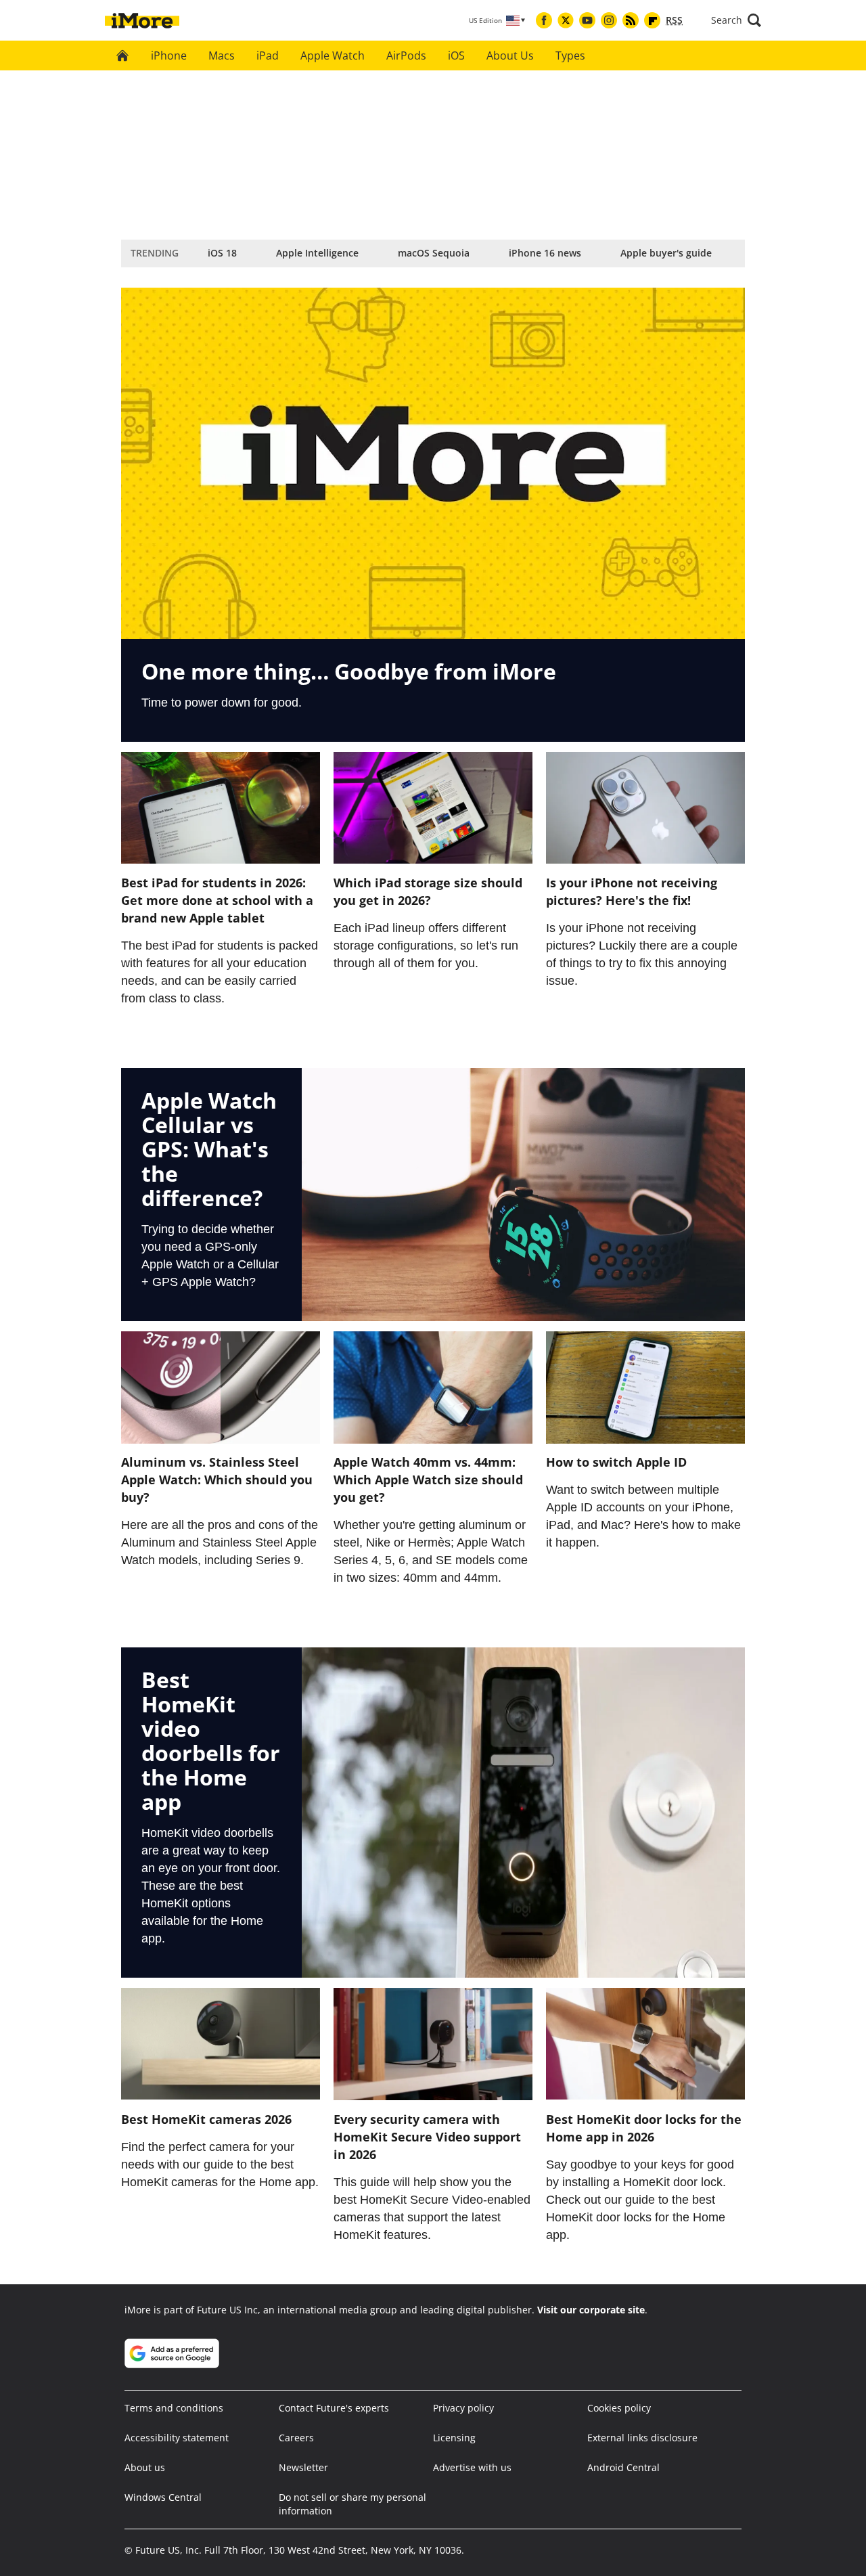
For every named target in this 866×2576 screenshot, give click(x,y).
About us (145, 2467)
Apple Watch (333, 55)
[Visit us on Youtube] (587, 20)
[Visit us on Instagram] (609, 20)
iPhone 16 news (545, 253)
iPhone (169, 55)
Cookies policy (619, 2408)
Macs (222, 55)
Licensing (454, 2438)
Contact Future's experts (334, 2408)
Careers (296, 2438)
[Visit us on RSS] (631, 20)
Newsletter (303, 2467)
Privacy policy (463, 2408)
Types (570, 55)
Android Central (623, 2467)
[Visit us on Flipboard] (652, 20)
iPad (268, 55)
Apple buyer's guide (666, 253)
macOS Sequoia (434, 253)
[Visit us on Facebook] (544, 20)
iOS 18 (222, 253)
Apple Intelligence (317, 253)
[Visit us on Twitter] (566, 20)
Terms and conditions (174, 2408)
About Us (510, 55)
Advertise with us (472, 2467)
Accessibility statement (177, 2438)
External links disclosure (642, 2438)
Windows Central (163, 2497)
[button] (736, 20)
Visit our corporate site (591, 2310)
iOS (456, 55)
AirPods (406, 55)
